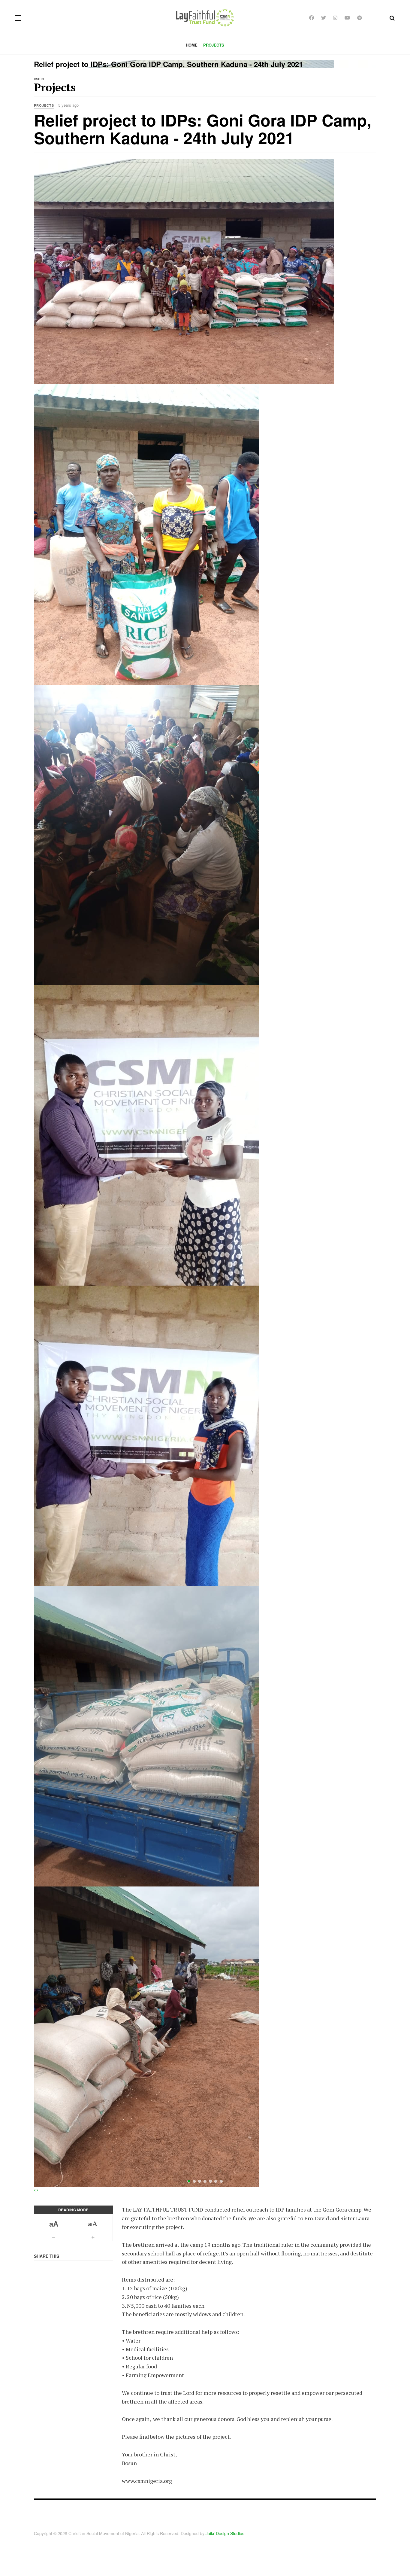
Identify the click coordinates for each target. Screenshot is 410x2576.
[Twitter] (324, 18)
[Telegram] (360, 18)
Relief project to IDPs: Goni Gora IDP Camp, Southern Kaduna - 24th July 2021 (203, 129)
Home (192, 45)
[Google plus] (335, 18)
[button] (35, 2190)
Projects (214, 45)
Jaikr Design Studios (225, 2533)
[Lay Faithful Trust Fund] (205, 18)
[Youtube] (347, 18)
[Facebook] (312, 18)
